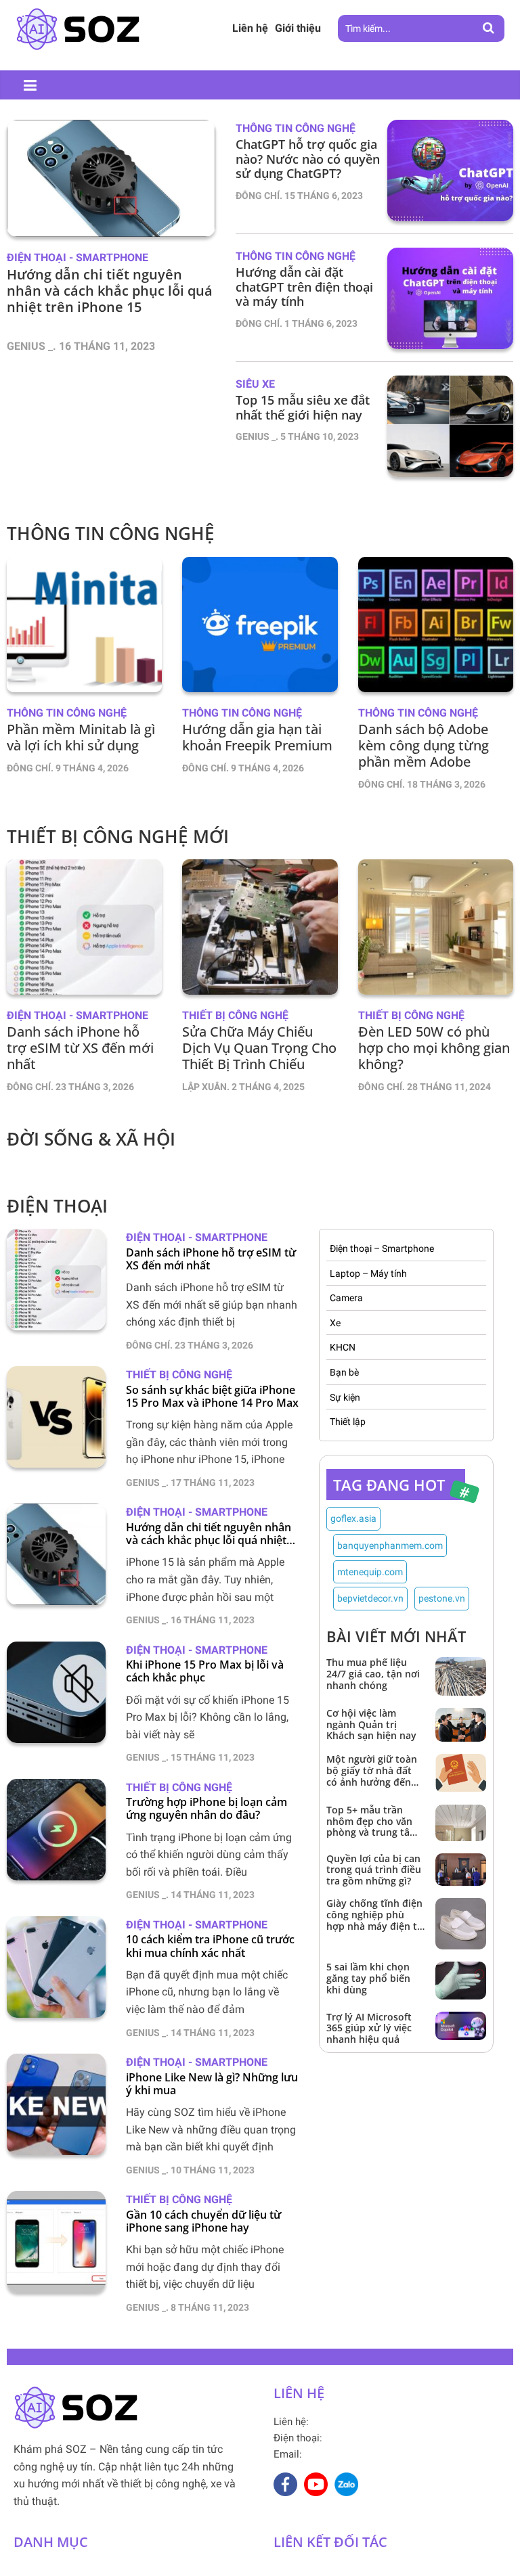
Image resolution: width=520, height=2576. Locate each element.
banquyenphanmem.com (390, 1545)
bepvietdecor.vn (370, 1598)
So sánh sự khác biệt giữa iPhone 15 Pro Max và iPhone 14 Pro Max (212, 1397)
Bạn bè (344, 1372)
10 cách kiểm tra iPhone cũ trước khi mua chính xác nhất (210, 1946)
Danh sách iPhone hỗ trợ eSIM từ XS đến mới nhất (211, 1259)
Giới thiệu (298, 28)
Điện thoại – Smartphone (382, 1248)
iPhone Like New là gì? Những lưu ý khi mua (212, 2084)
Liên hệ (250, 28)
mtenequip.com (370, 1572)
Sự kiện (345, 1397)
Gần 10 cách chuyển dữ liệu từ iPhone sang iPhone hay (203, 2221)
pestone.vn (442, 1598)
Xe (335, 1323)
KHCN (343, 1347)
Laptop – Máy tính (368, 1273)
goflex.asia (353, 1518)
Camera (346, 1298)
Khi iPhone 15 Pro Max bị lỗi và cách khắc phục (205, 1671)
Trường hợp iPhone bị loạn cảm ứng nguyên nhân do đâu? (207, 1809)
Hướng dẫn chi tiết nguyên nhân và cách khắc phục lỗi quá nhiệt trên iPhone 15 (209, 1534)
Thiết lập (348, 1422)
